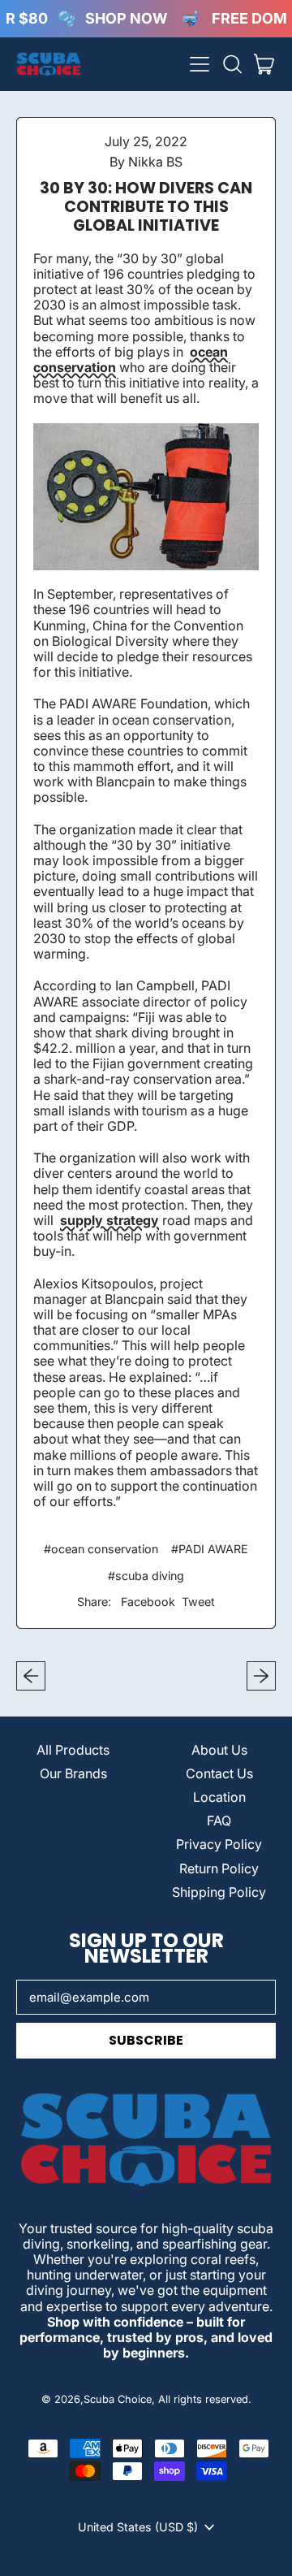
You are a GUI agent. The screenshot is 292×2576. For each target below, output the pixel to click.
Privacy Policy (219, 1844)
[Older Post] (31, 1676)
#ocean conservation (101, 1549)
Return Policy (219, 1868)
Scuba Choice (118, 2399)
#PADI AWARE (210, 1549)
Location (219, 1797)
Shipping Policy (219, 1892)
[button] (232, 64)
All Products (73, 1750)
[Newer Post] (261, 1676)
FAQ (219, 1821)
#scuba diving (146, 1576)
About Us (219, 1750)
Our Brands (73, 1773)
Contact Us (219, 1773)
